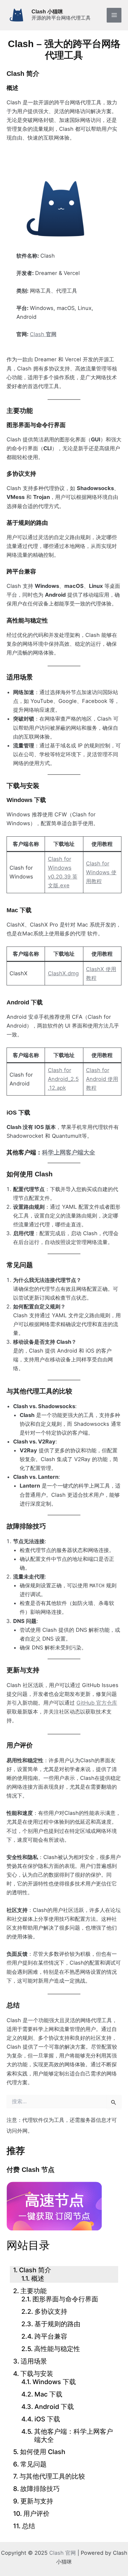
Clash (43, 334)
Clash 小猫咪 (47, 11)
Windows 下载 (54, 2382)
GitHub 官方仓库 (97, 1703)
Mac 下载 (48, 2394)
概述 (38, 2278)
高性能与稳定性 (57, 2349)
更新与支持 (37, 2501)
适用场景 (34, 2361)
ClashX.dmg (63, 973)
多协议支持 (51, 2312)
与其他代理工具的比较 (52, 2476)
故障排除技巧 (40, 2489)
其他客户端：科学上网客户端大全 (74, 2436)
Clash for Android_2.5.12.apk (63, 1079)
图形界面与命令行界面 (65, 2299)
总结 (29, 2526)
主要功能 (33, 2291)
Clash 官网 (63, 2553)
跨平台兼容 (51, 2336)
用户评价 (36, 2514)
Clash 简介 (35, 2270)
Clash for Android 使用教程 (102, 1079)
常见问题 (33, 2464)
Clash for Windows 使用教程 (101, 872)
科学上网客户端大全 (69, 1152)
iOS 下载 (47, 2419)
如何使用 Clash (43, 2452)
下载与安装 (37, 2374)
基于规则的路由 (57, 2324)
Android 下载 (54, 2407)
